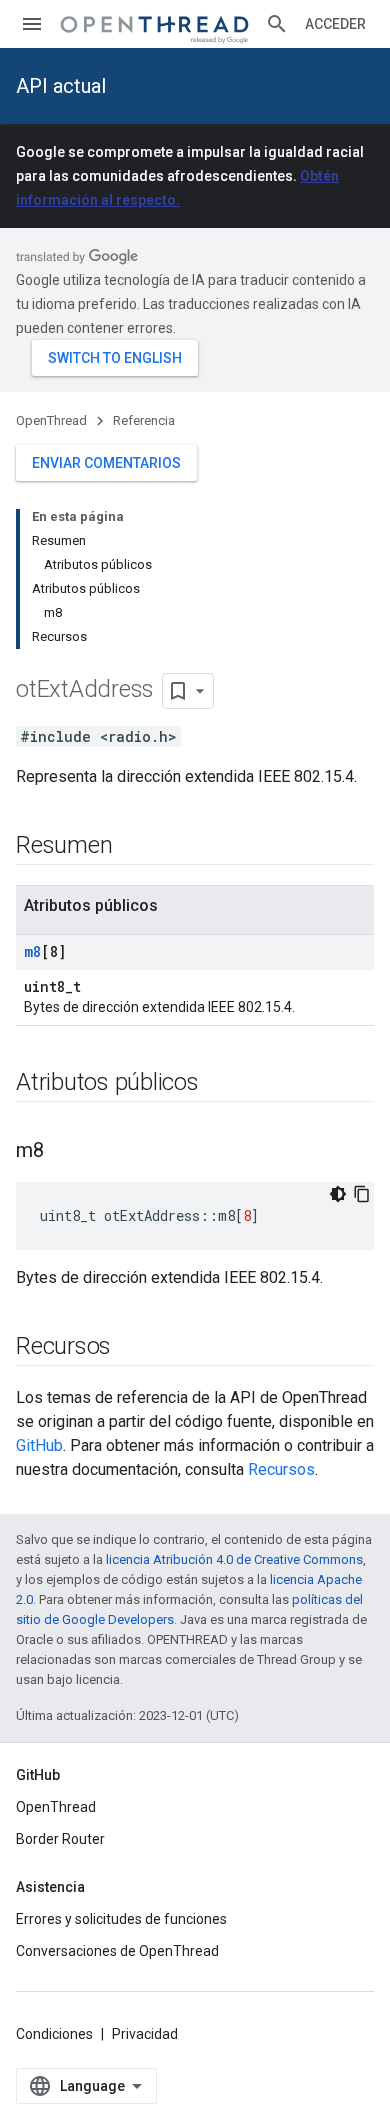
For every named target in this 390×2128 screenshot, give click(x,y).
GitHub (39, 1445)
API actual (61, 86)
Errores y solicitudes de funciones (121, 1919)
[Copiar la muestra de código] (362, 1194)
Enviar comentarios (106, 463)
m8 (32, 951)
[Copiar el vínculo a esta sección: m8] (64, 1152)
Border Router (60, 1839)
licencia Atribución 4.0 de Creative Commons (234, 1559)
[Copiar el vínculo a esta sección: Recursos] (131, 1348)
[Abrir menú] (32, 24)
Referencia (144, 420)
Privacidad (145, 2034)
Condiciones (54, 2034)
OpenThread (51, 420)
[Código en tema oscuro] (338, 1194)
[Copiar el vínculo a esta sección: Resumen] (132, 847)
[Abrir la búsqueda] (277, 24)
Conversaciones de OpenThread (117, 1951)
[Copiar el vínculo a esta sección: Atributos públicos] (219, 1084)
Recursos (281, 1469)
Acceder (335, 24)
